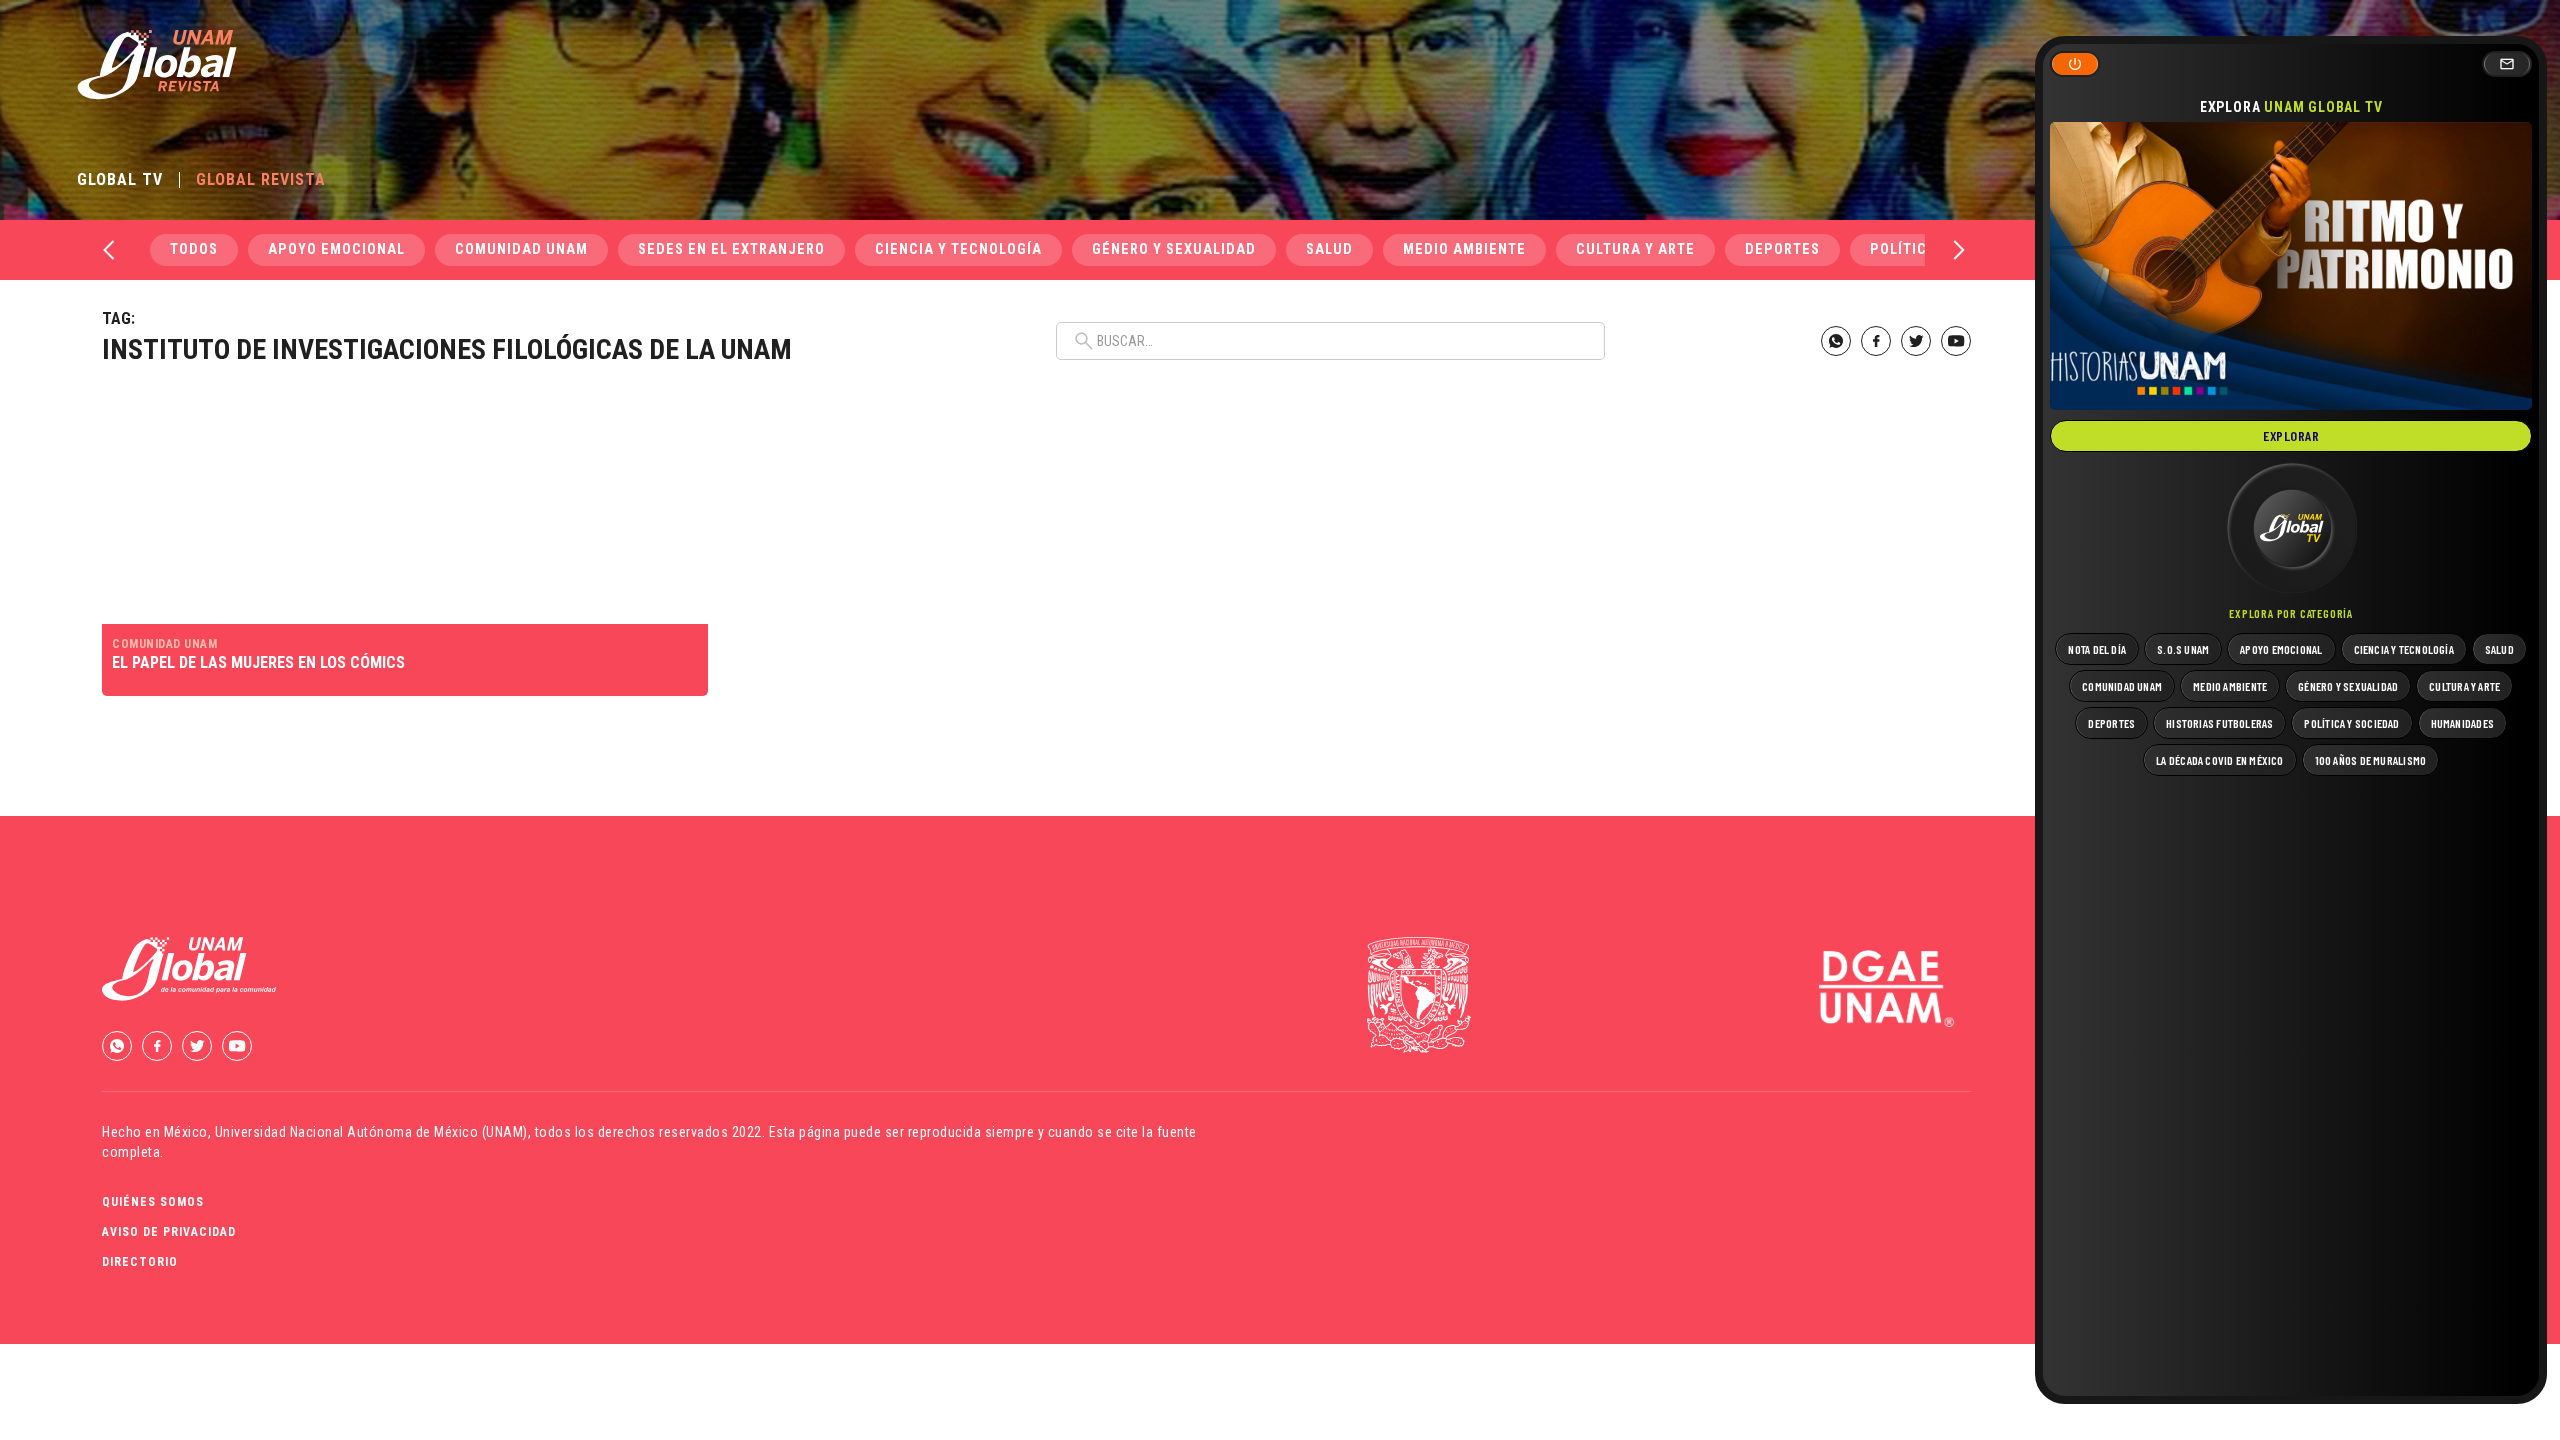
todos (194, 249)
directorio (140, 1262)
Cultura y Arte (1635, 249)
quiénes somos (153, 1202)
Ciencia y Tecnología (958, 249)
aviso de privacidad (169, 1232)
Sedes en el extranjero (731, 249)
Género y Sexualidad (1174, 249)
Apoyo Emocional (336, 249)
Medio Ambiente (1464, 249)
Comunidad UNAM (521, 249)
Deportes (1782, 249)
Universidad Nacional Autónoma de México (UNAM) (371, 1132)
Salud (1329, 249)
